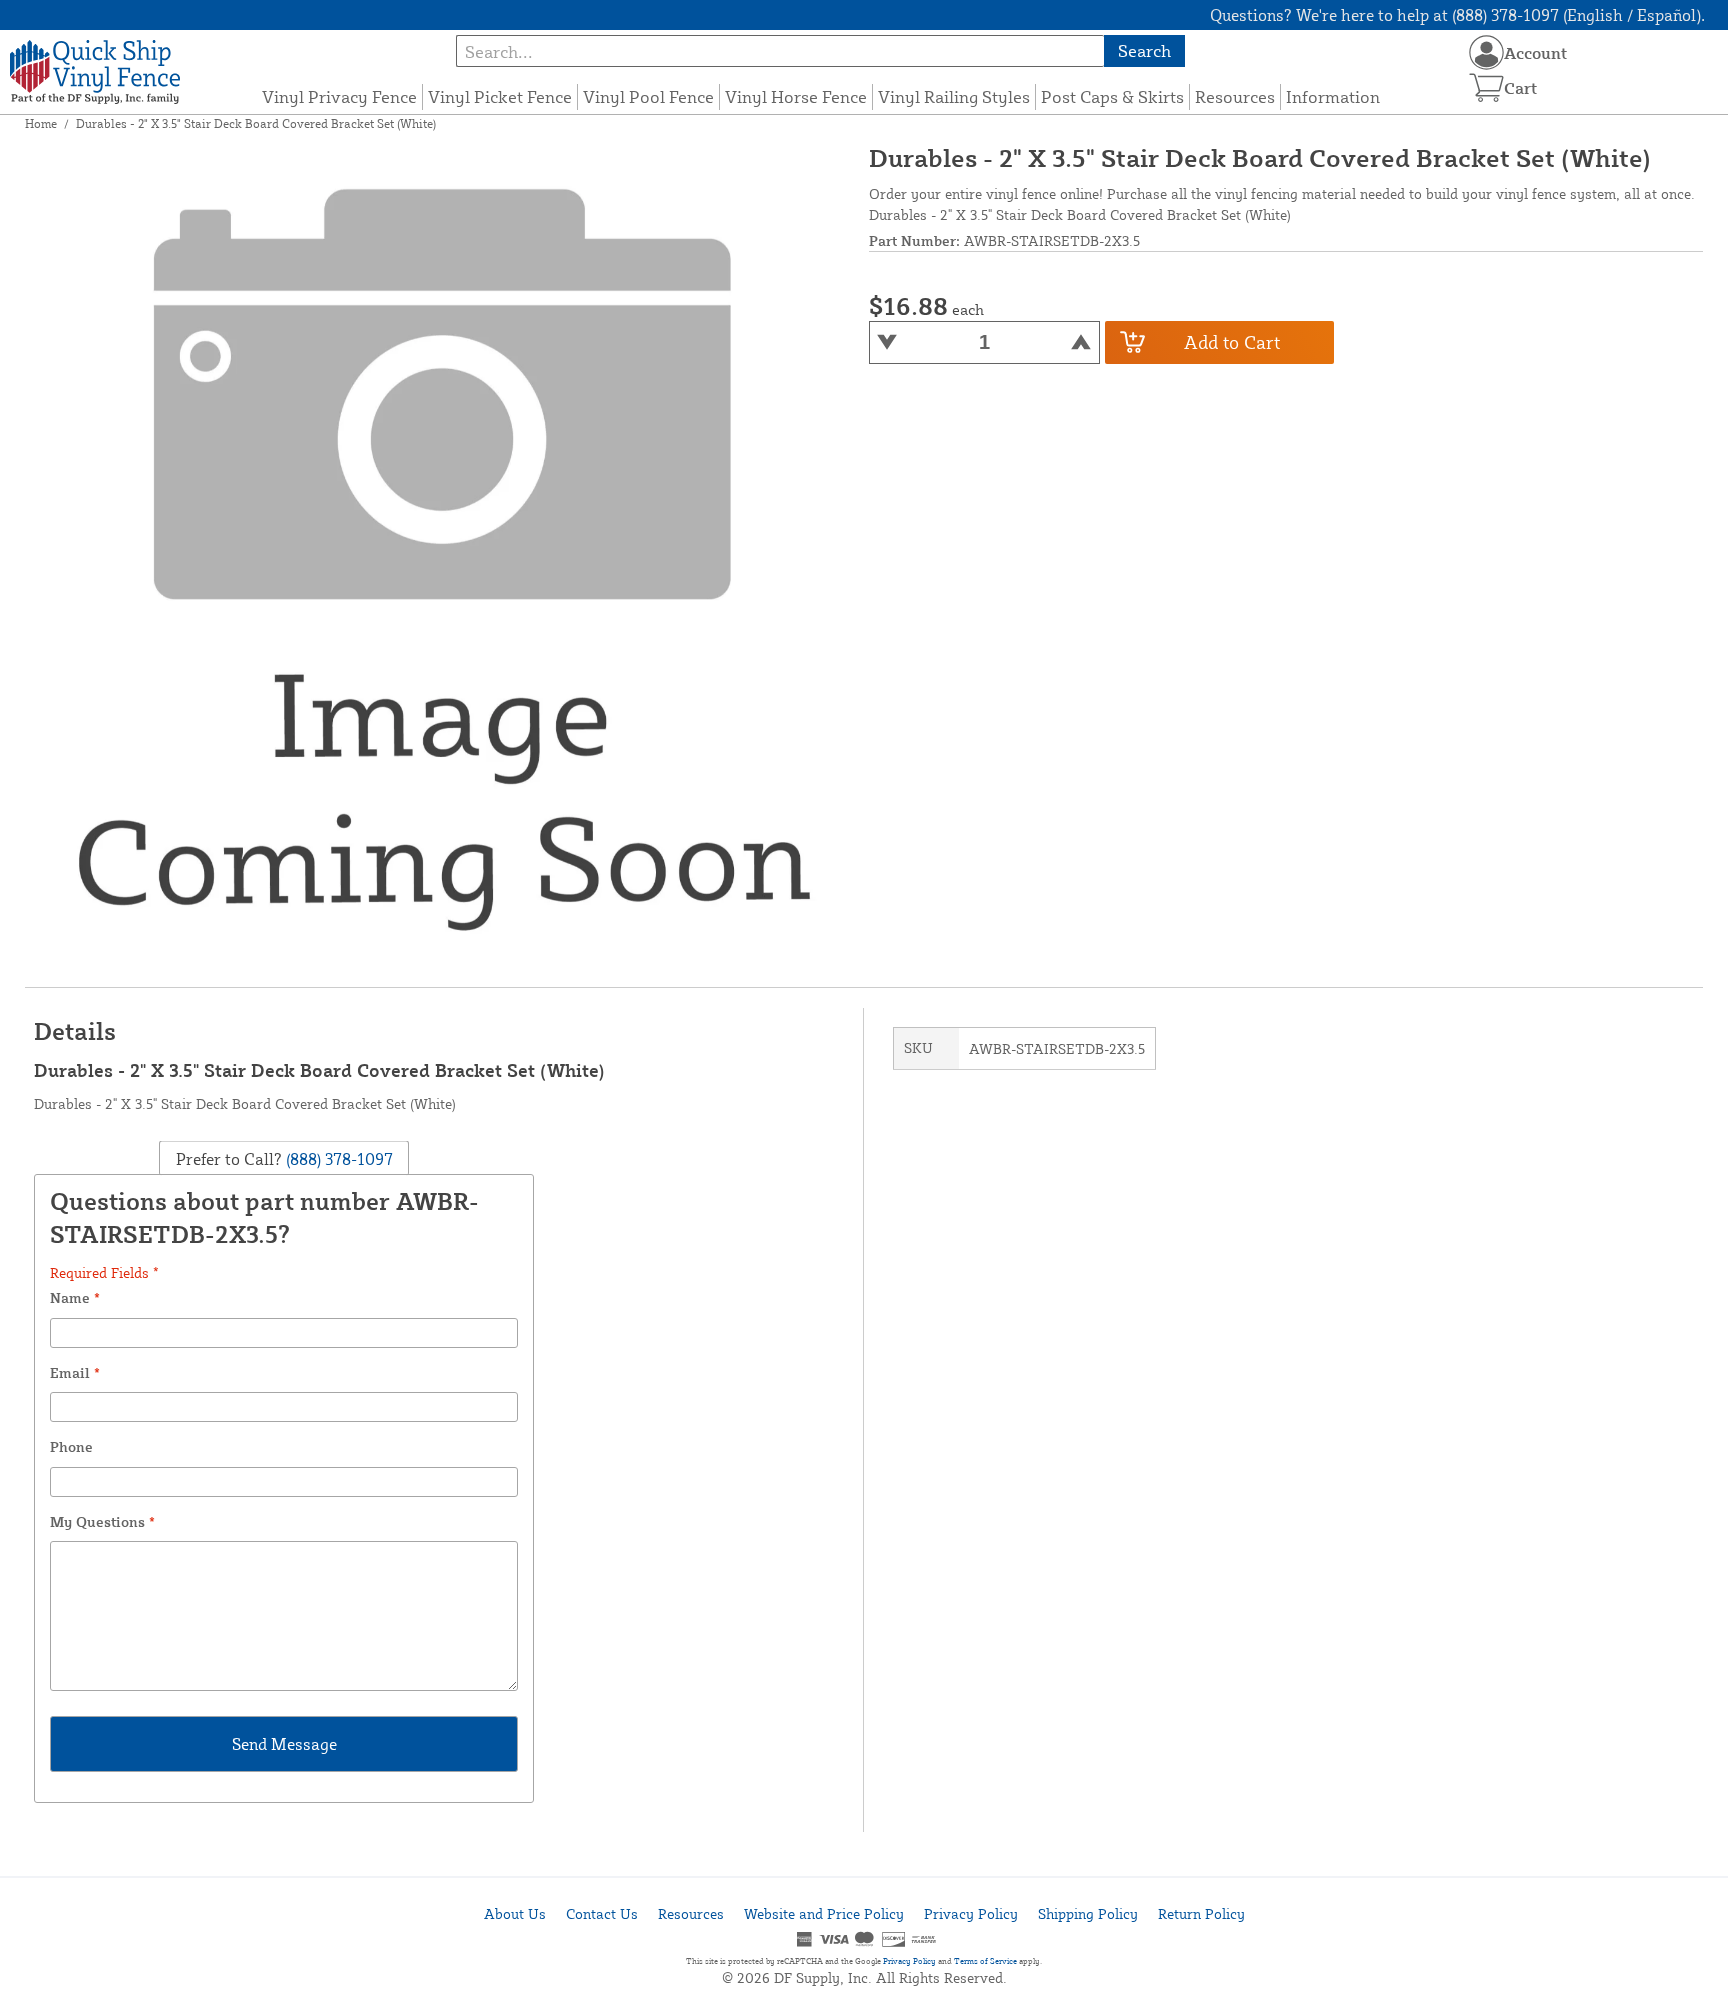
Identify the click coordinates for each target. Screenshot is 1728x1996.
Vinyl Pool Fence (648, 96)
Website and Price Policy (824, 1913)
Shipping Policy (1088, 1913)
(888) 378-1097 (337, 1158)
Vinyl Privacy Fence (339, 96)
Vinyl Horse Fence (796, 96)
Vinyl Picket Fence (500, 96)
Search (1144, 50)
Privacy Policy (971, 1913)
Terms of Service (985, 1961)
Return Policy (1201, 1913)
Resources (1235, 96)
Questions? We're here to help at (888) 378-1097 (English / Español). (1457, 15)
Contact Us (602, 1913)
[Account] (1486, 52)
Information (1333, 96)
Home (41, 123)
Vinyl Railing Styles (954, 96)
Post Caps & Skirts (1112, 96)
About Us (515, 1913)
